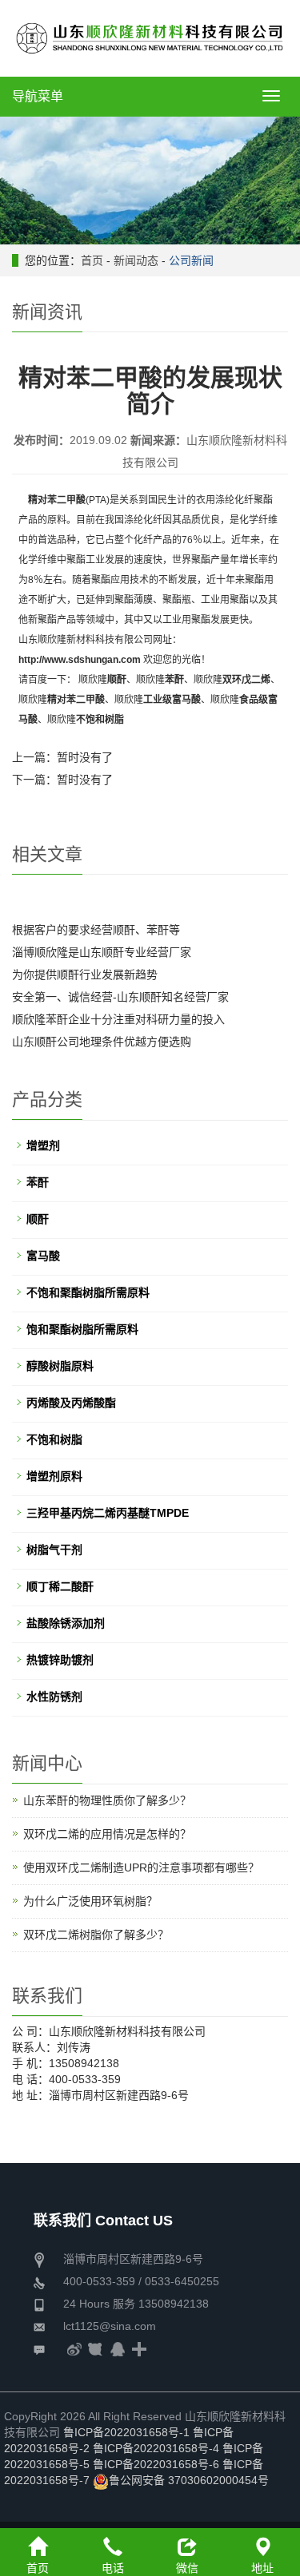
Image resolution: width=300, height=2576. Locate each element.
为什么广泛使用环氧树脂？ (90, 1901)
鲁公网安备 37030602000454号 (189, 2480)
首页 (92, 260)
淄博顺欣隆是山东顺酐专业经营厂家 (102, 952)
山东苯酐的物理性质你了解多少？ (107, 1800)
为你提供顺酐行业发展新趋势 (85, 974)
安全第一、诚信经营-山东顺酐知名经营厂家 (120, 997)
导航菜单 (38, 96)
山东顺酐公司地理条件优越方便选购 (102, 1042)
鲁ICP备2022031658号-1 (126, 2432)
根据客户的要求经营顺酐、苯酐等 (96, 930)
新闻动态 (136, 260)
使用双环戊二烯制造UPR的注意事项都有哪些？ (141, 1868)
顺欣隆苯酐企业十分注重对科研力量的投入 (118, 1019)
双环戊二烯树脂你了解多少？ (96, 1935)
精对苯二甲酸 (57, 500)
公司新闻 (191, 260)
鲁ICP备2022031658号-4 (156, 2448)
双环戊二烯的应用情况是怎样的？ (107, 1834)
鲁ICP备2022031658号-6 (156, 2464)
